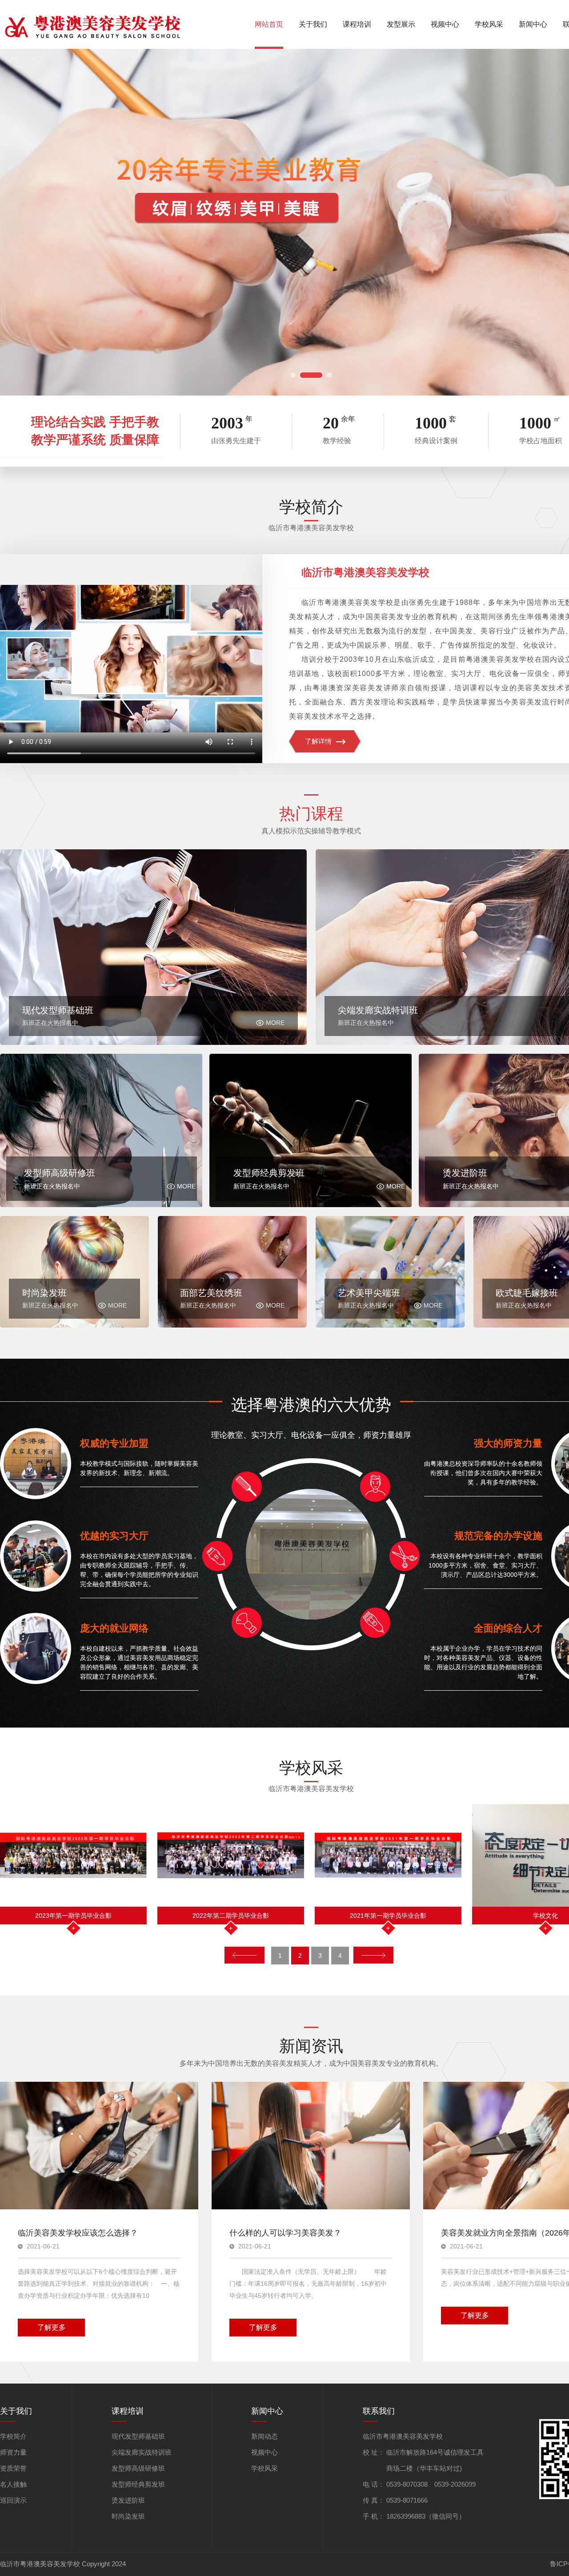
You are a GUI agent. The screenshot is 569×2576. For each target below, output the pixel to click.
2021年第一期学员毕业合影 (73, 1916)
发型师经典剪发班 (138, 2484)
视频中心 (445, 24)
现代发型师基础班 (138, 2436)
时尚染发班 (128, 2516)
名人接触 (13, 2484)
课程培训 (357, 24)
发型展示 (401, 24)
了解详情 (318, 741)
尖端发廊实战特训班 (142, 2452)
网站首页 (269, 24)
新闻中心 (533, 24)
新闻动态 (264, 2436)
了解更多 (52, 2327)
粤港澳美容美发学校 (388, 1916)
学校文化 (231, 1916)
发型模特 (545, 1916)
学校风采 (489, 24)
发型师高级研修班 (138, 2468)
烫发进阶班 (128, 2500)
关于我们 (313, 24)
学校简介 (13, 2436)
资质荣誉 (13, 2468)
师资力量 (13, 2452)
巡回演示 (13, 2500)
